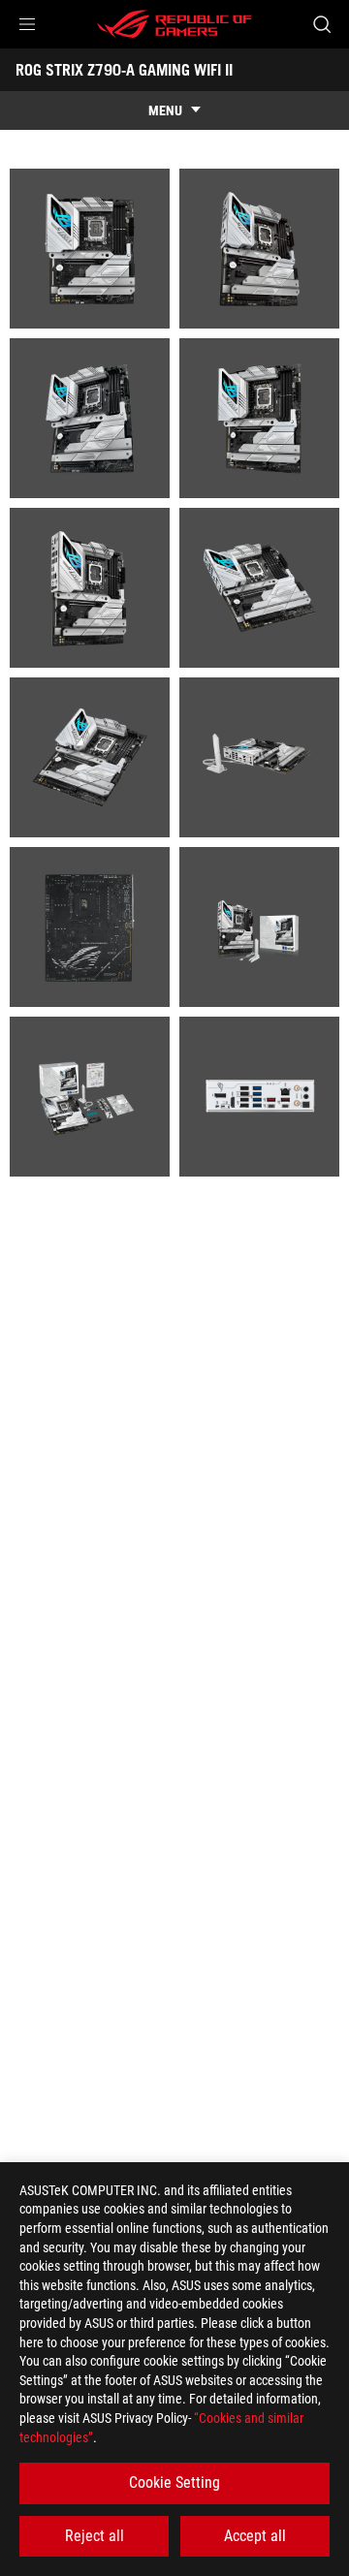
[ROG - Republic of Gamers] (174, 24)
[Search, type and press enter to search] (321, 24)
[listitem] (90, 249)
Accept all (255, 2536)
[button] (27, 24)
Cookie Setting (174, 2482)
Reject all (95, 2536)
